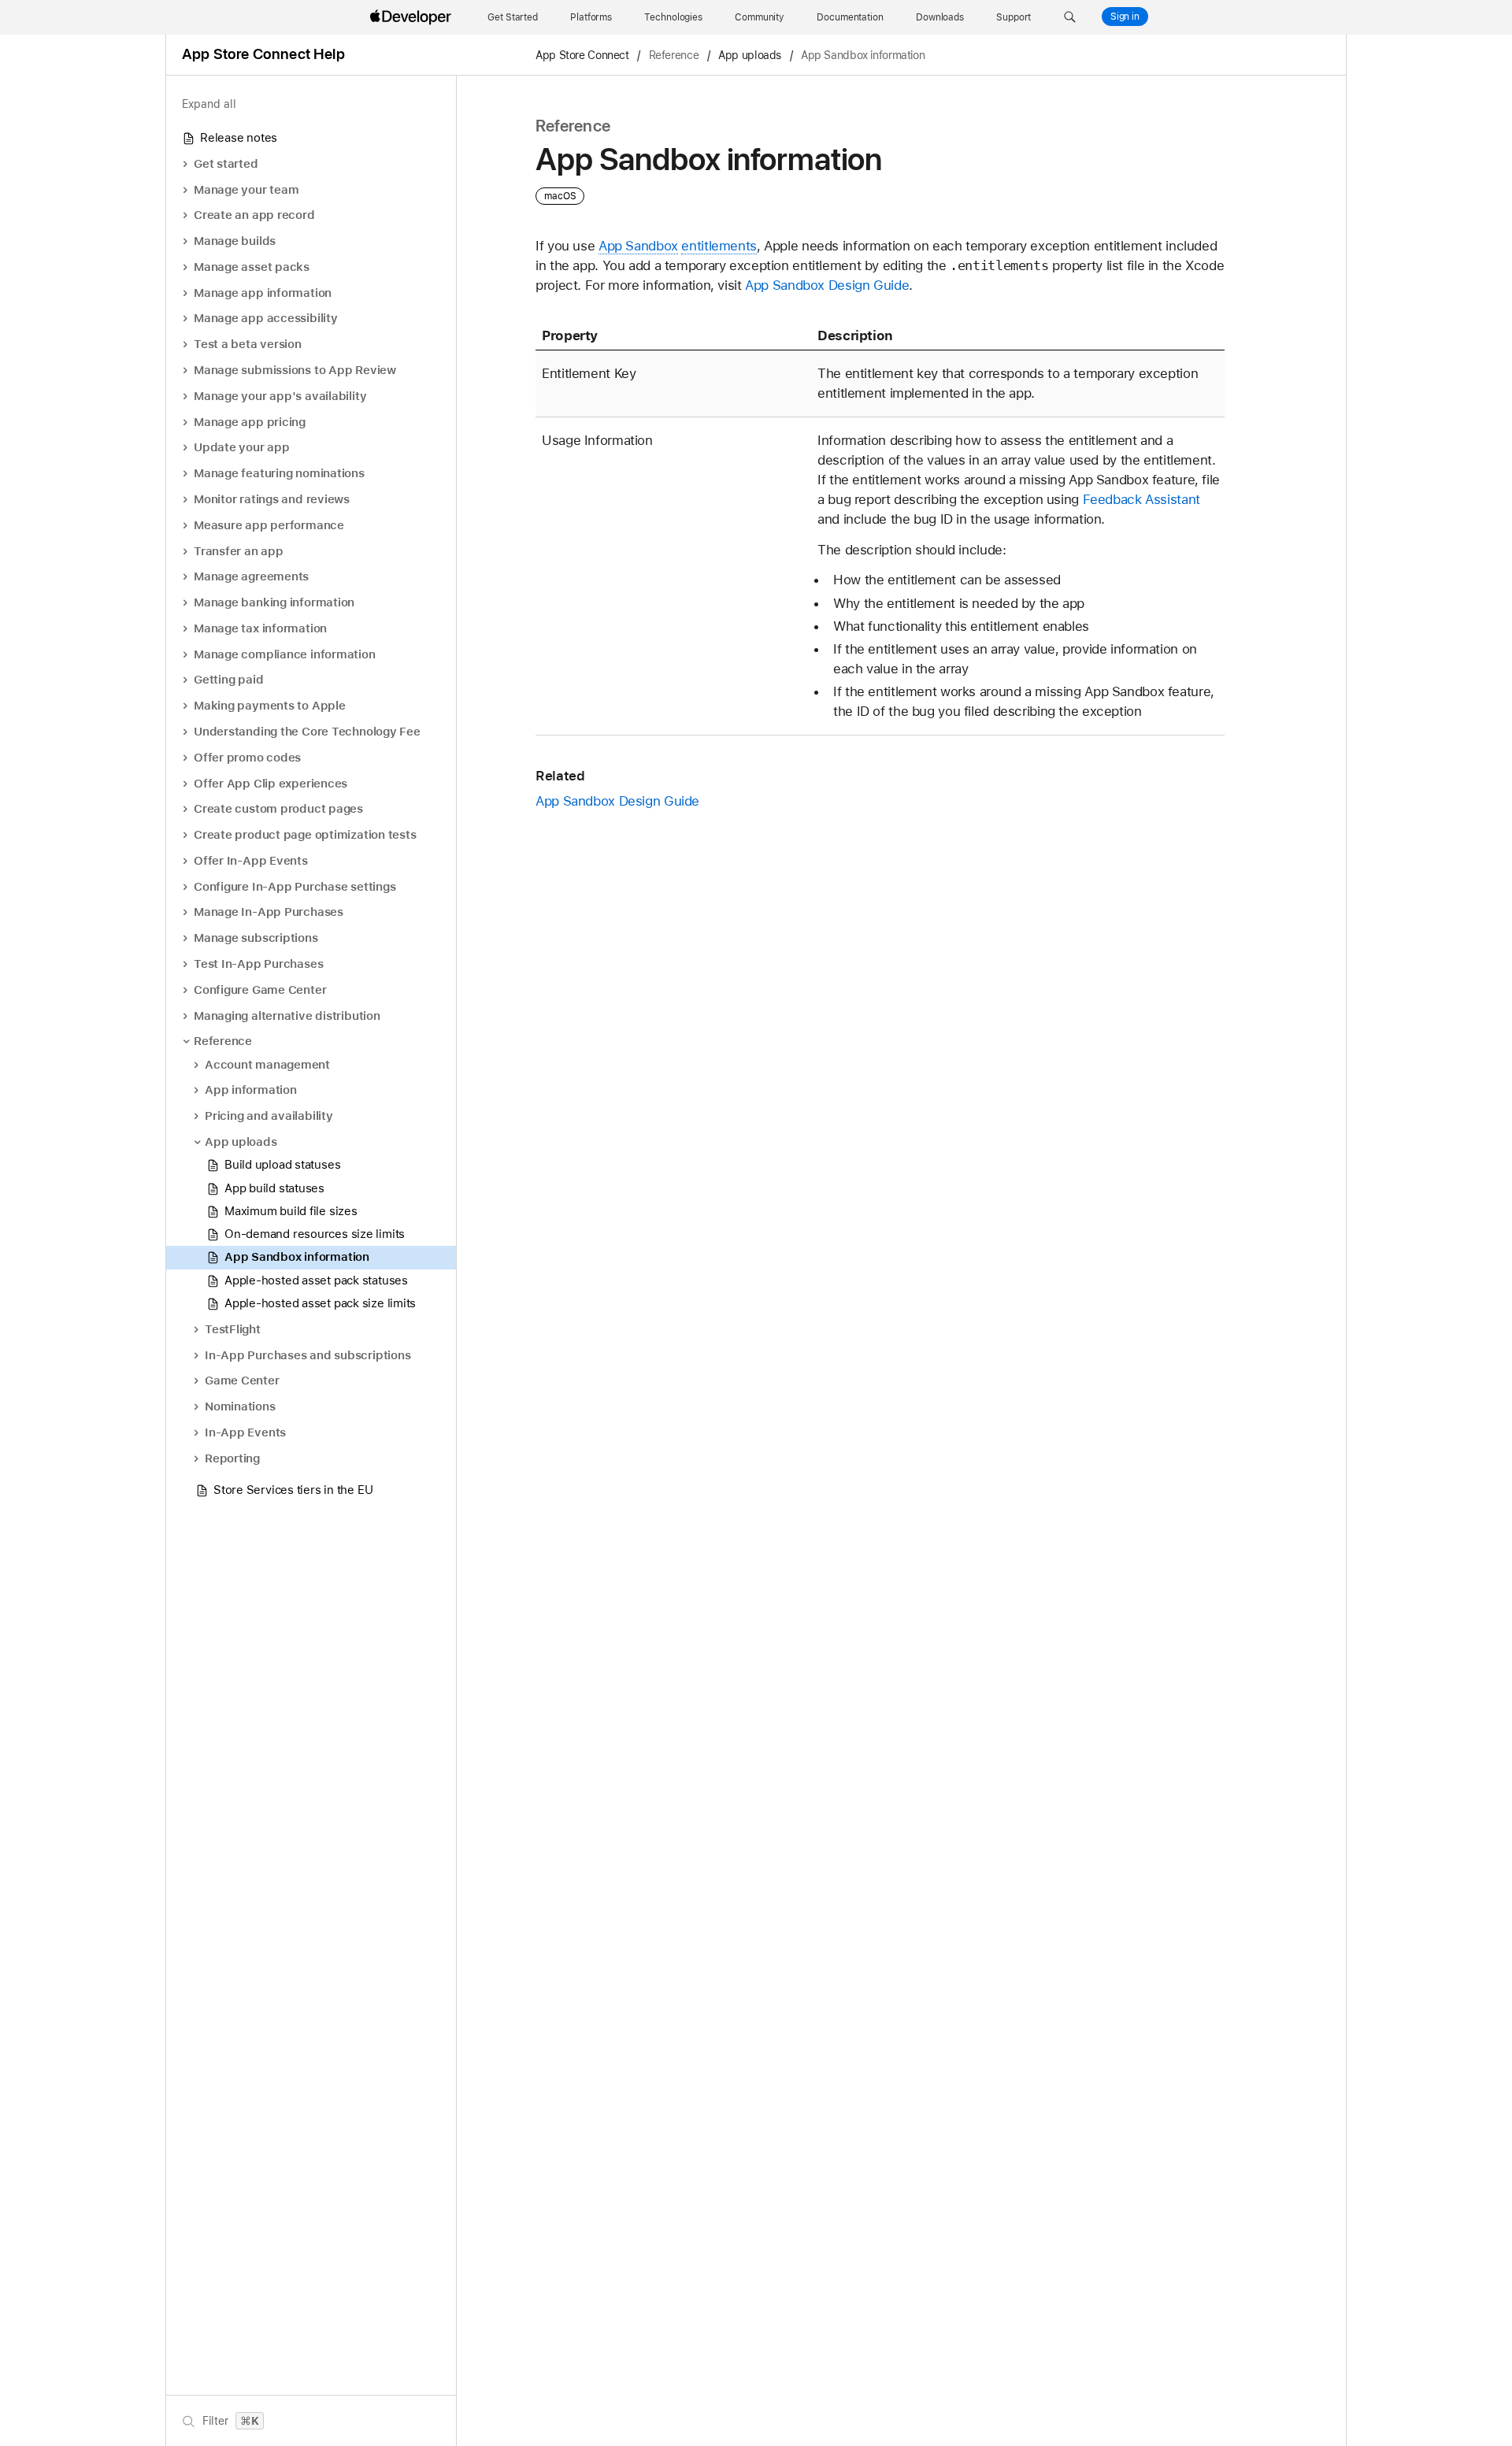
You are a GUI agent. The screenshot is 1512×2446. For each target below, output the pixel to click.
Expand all (209, 104)
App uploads (750, 55)
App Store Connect (582, 55)
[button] (1070, 17)
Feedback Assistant (1141, 499)
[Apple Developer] (413, 17)
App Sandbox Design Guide (827, 285)
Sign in (1125, 17)
